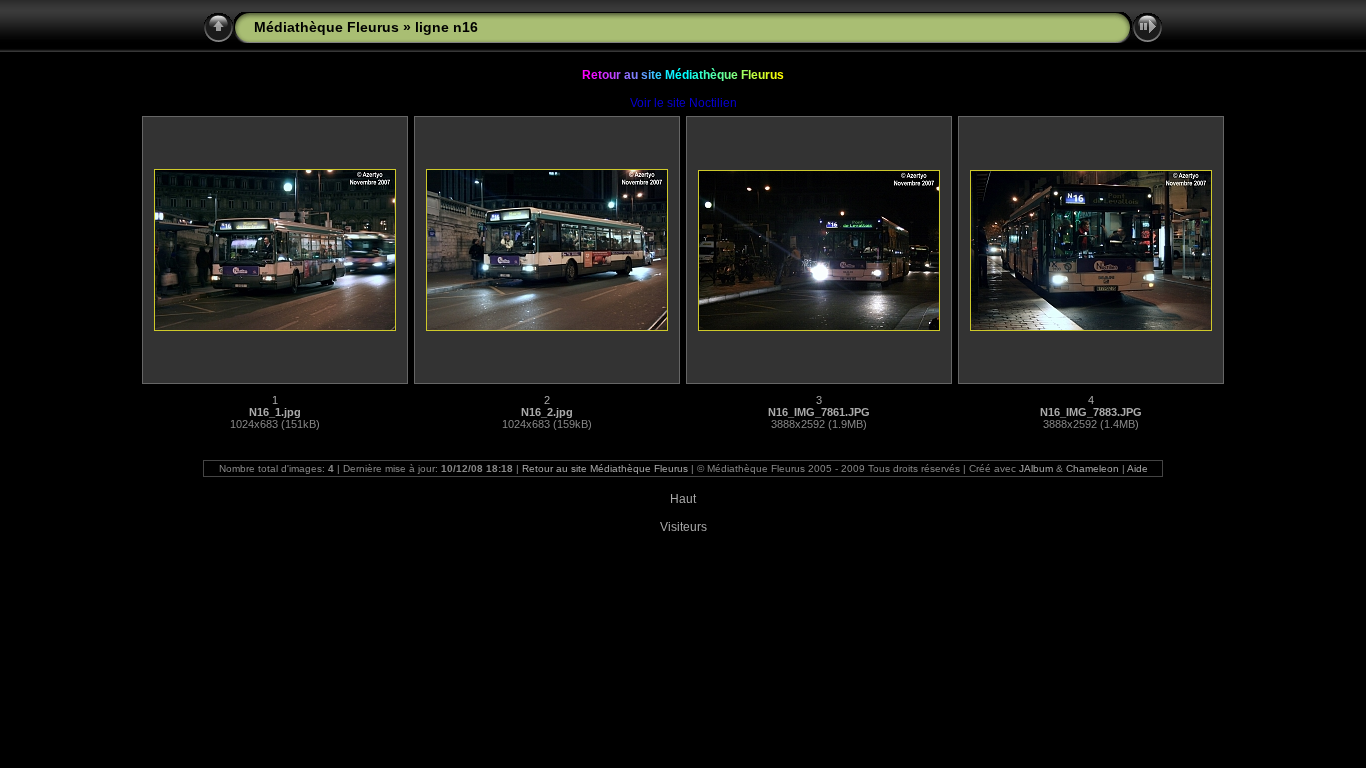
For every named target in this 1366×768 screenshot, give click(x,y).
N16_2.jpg (547, 412)
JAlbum (1036, 468)
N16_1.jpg (275, 412)
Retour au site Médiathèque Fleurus (605, 468)
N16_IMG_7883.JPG (1091, 412)
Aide (1137, 468)
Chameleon (1092, 468)
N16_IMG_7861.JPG (819, 412)
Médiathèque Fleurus (326, 27)
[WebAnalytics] (683, 488)
